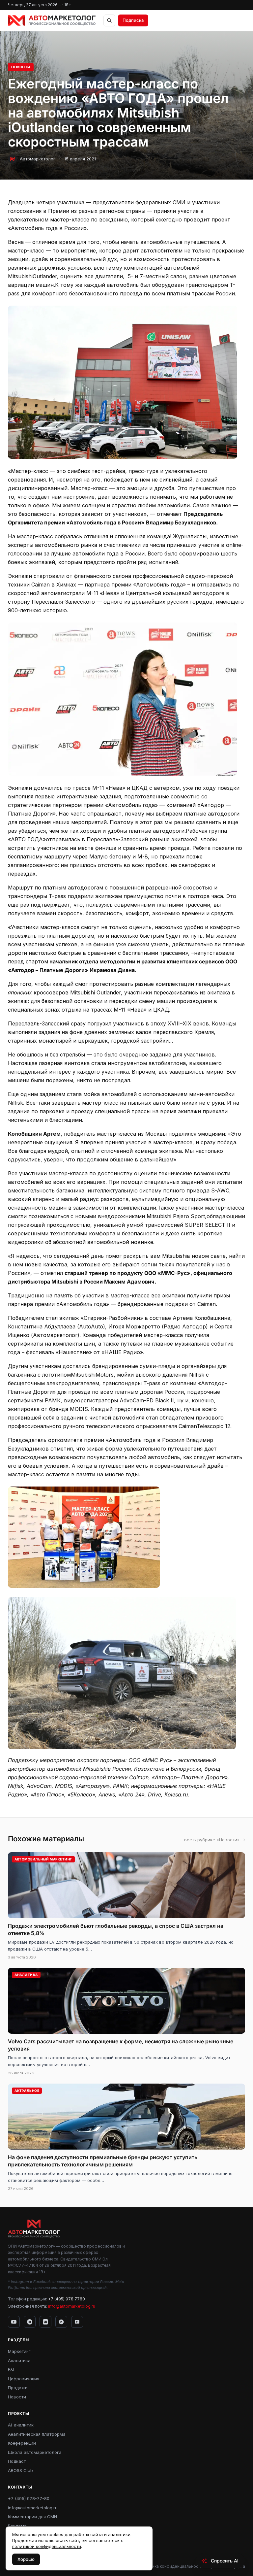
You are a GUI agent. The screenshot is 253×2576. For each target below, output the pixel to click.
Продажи (18, 2388)
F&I (11, 2369)
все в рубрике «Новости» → (215, 1840)
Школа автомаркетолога (35, 2452)
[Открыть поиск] (109, 20)
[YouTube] (14, 2322)
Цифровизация (24, 2379)
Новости (21, 67)
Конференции (22, 2443)
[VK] (45, 2322)
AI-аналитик (21, 2425)
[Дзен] (61, 2322)
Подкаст (17, 2461)
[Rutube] (77, 2322)
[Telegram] (30, 2322)
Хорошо (26, 2559)
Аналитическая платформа (37, 2434)
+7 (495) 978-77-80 (29, 2498)
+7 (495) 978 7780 (67, 2299)
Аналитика (19, 2360)
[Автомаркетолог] (52, 20)
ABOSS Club (20, 2470)
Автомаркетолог (38, 159)
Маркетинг (19, 2351)
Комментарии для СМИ (32, 2517)
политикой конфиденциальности (47, 2546)
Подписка (133, 20)
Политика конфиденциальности (171, 2566)
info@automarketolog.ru (72, 2306)
